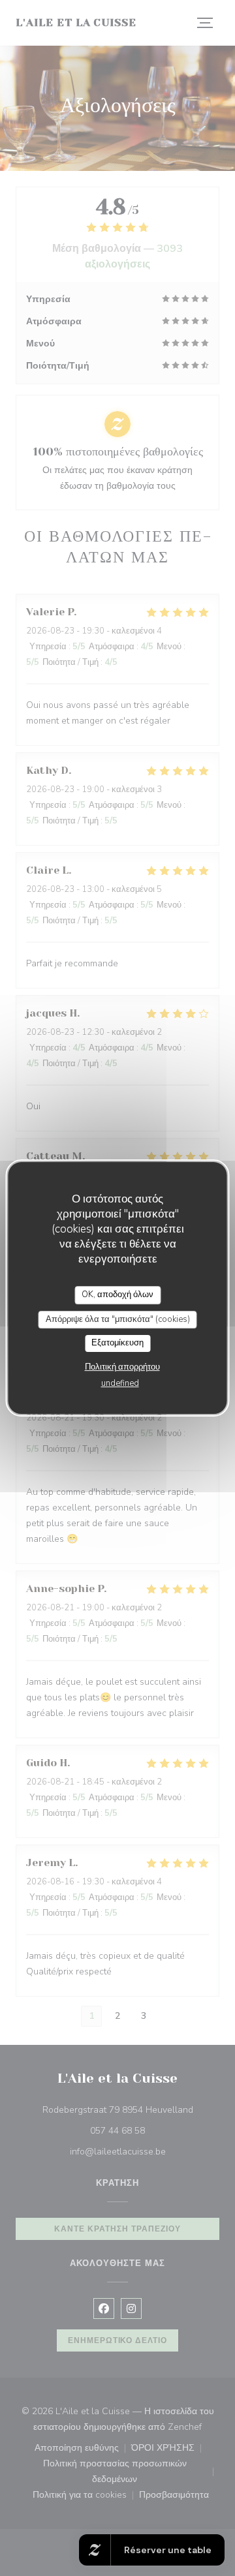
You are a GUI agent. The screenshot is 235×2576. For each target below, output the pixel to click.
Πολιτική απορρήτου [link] (122, 1367)
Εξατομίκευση (117, 1343)
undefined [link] (120, 1383)
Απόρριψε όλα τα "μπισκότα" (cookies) (118, 1319)
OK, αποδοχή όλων (117, 1295)
